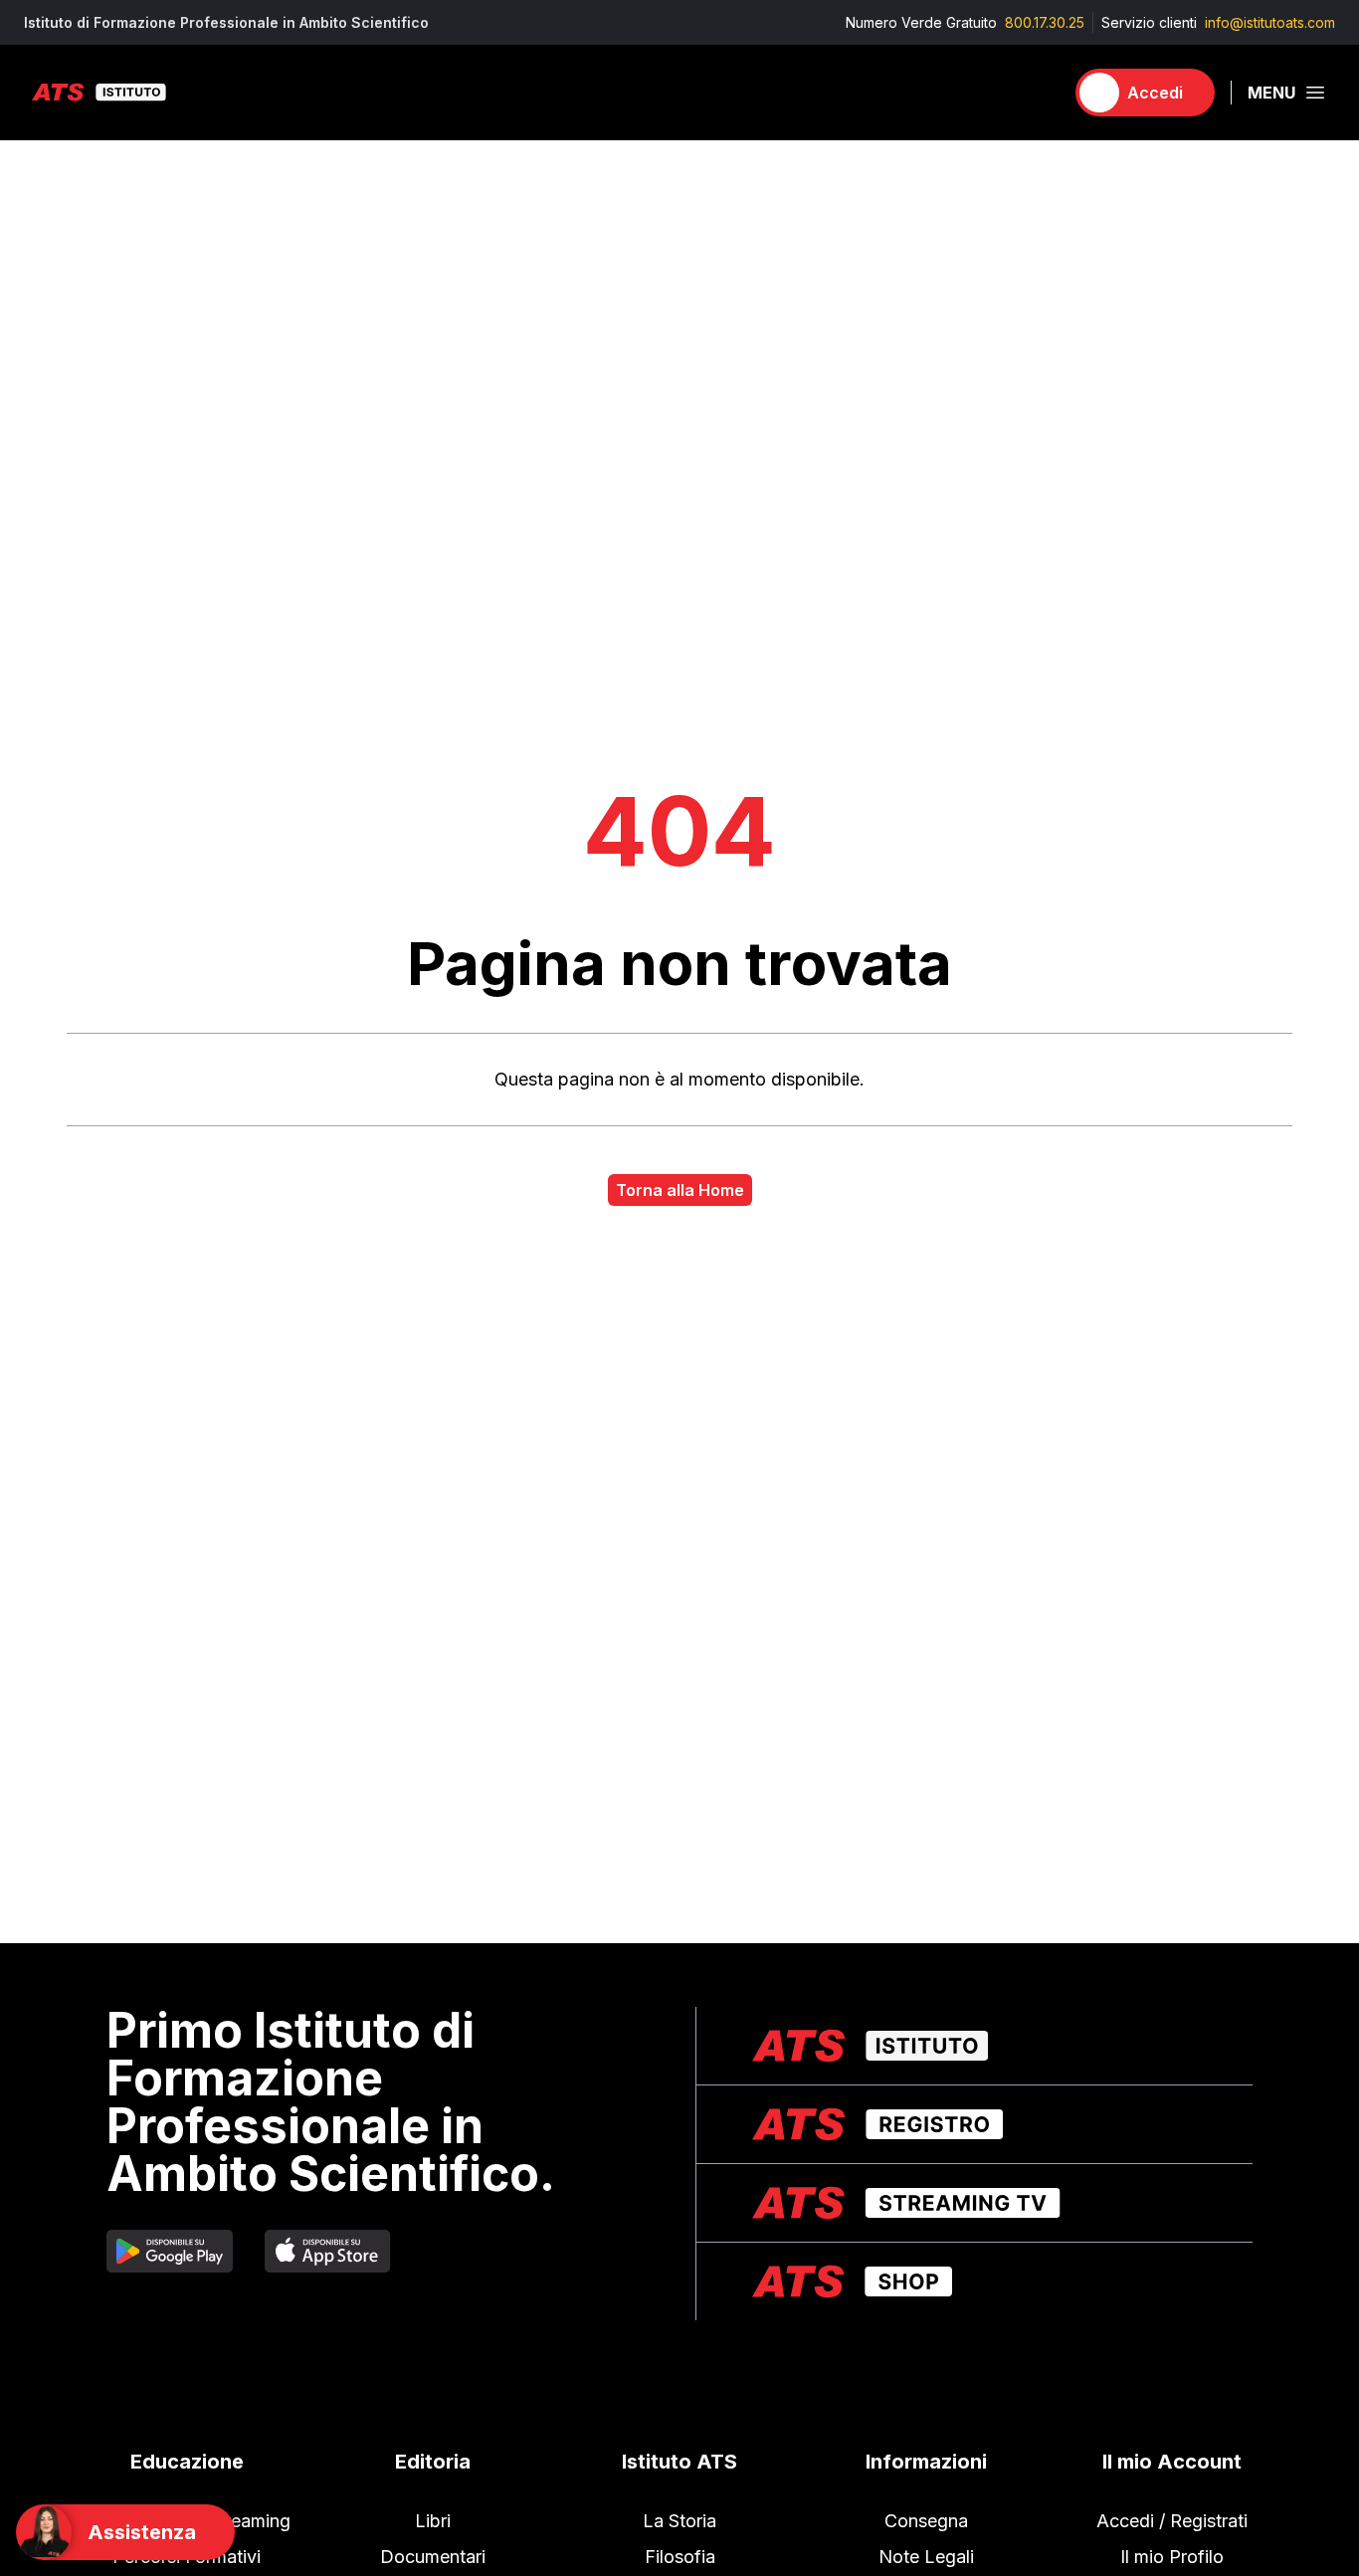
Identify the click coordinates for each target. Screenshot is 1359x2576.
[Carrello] (1040, 93)
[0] (1040, 93)
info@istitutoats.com (1270, 22)
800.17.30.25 (1045, 22)
